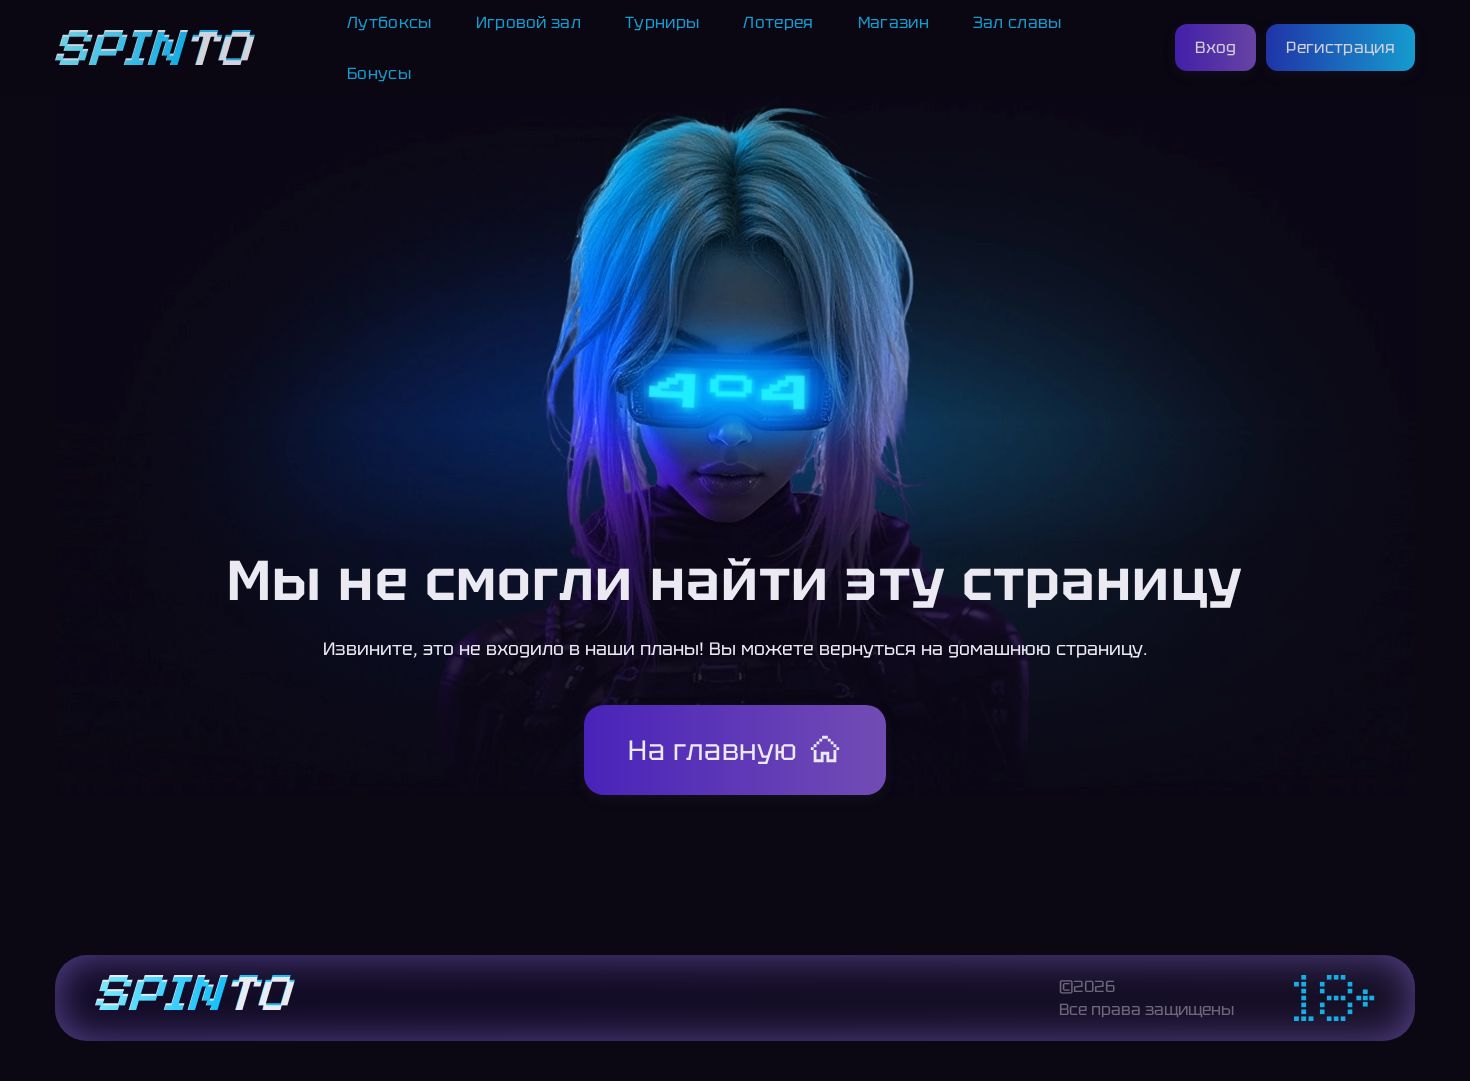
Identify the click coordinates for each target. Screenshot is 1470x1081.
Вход (1215, 47)
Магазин (893, 22)
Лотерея (778, 22)
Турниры (662, 22)
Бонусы (379, 73)
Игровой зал (529, 22)
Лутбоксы (389, 22)
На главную (713, 750)
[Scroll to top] (1438, 1017)
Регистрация (1340, 47)
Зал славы (1017, 22)
